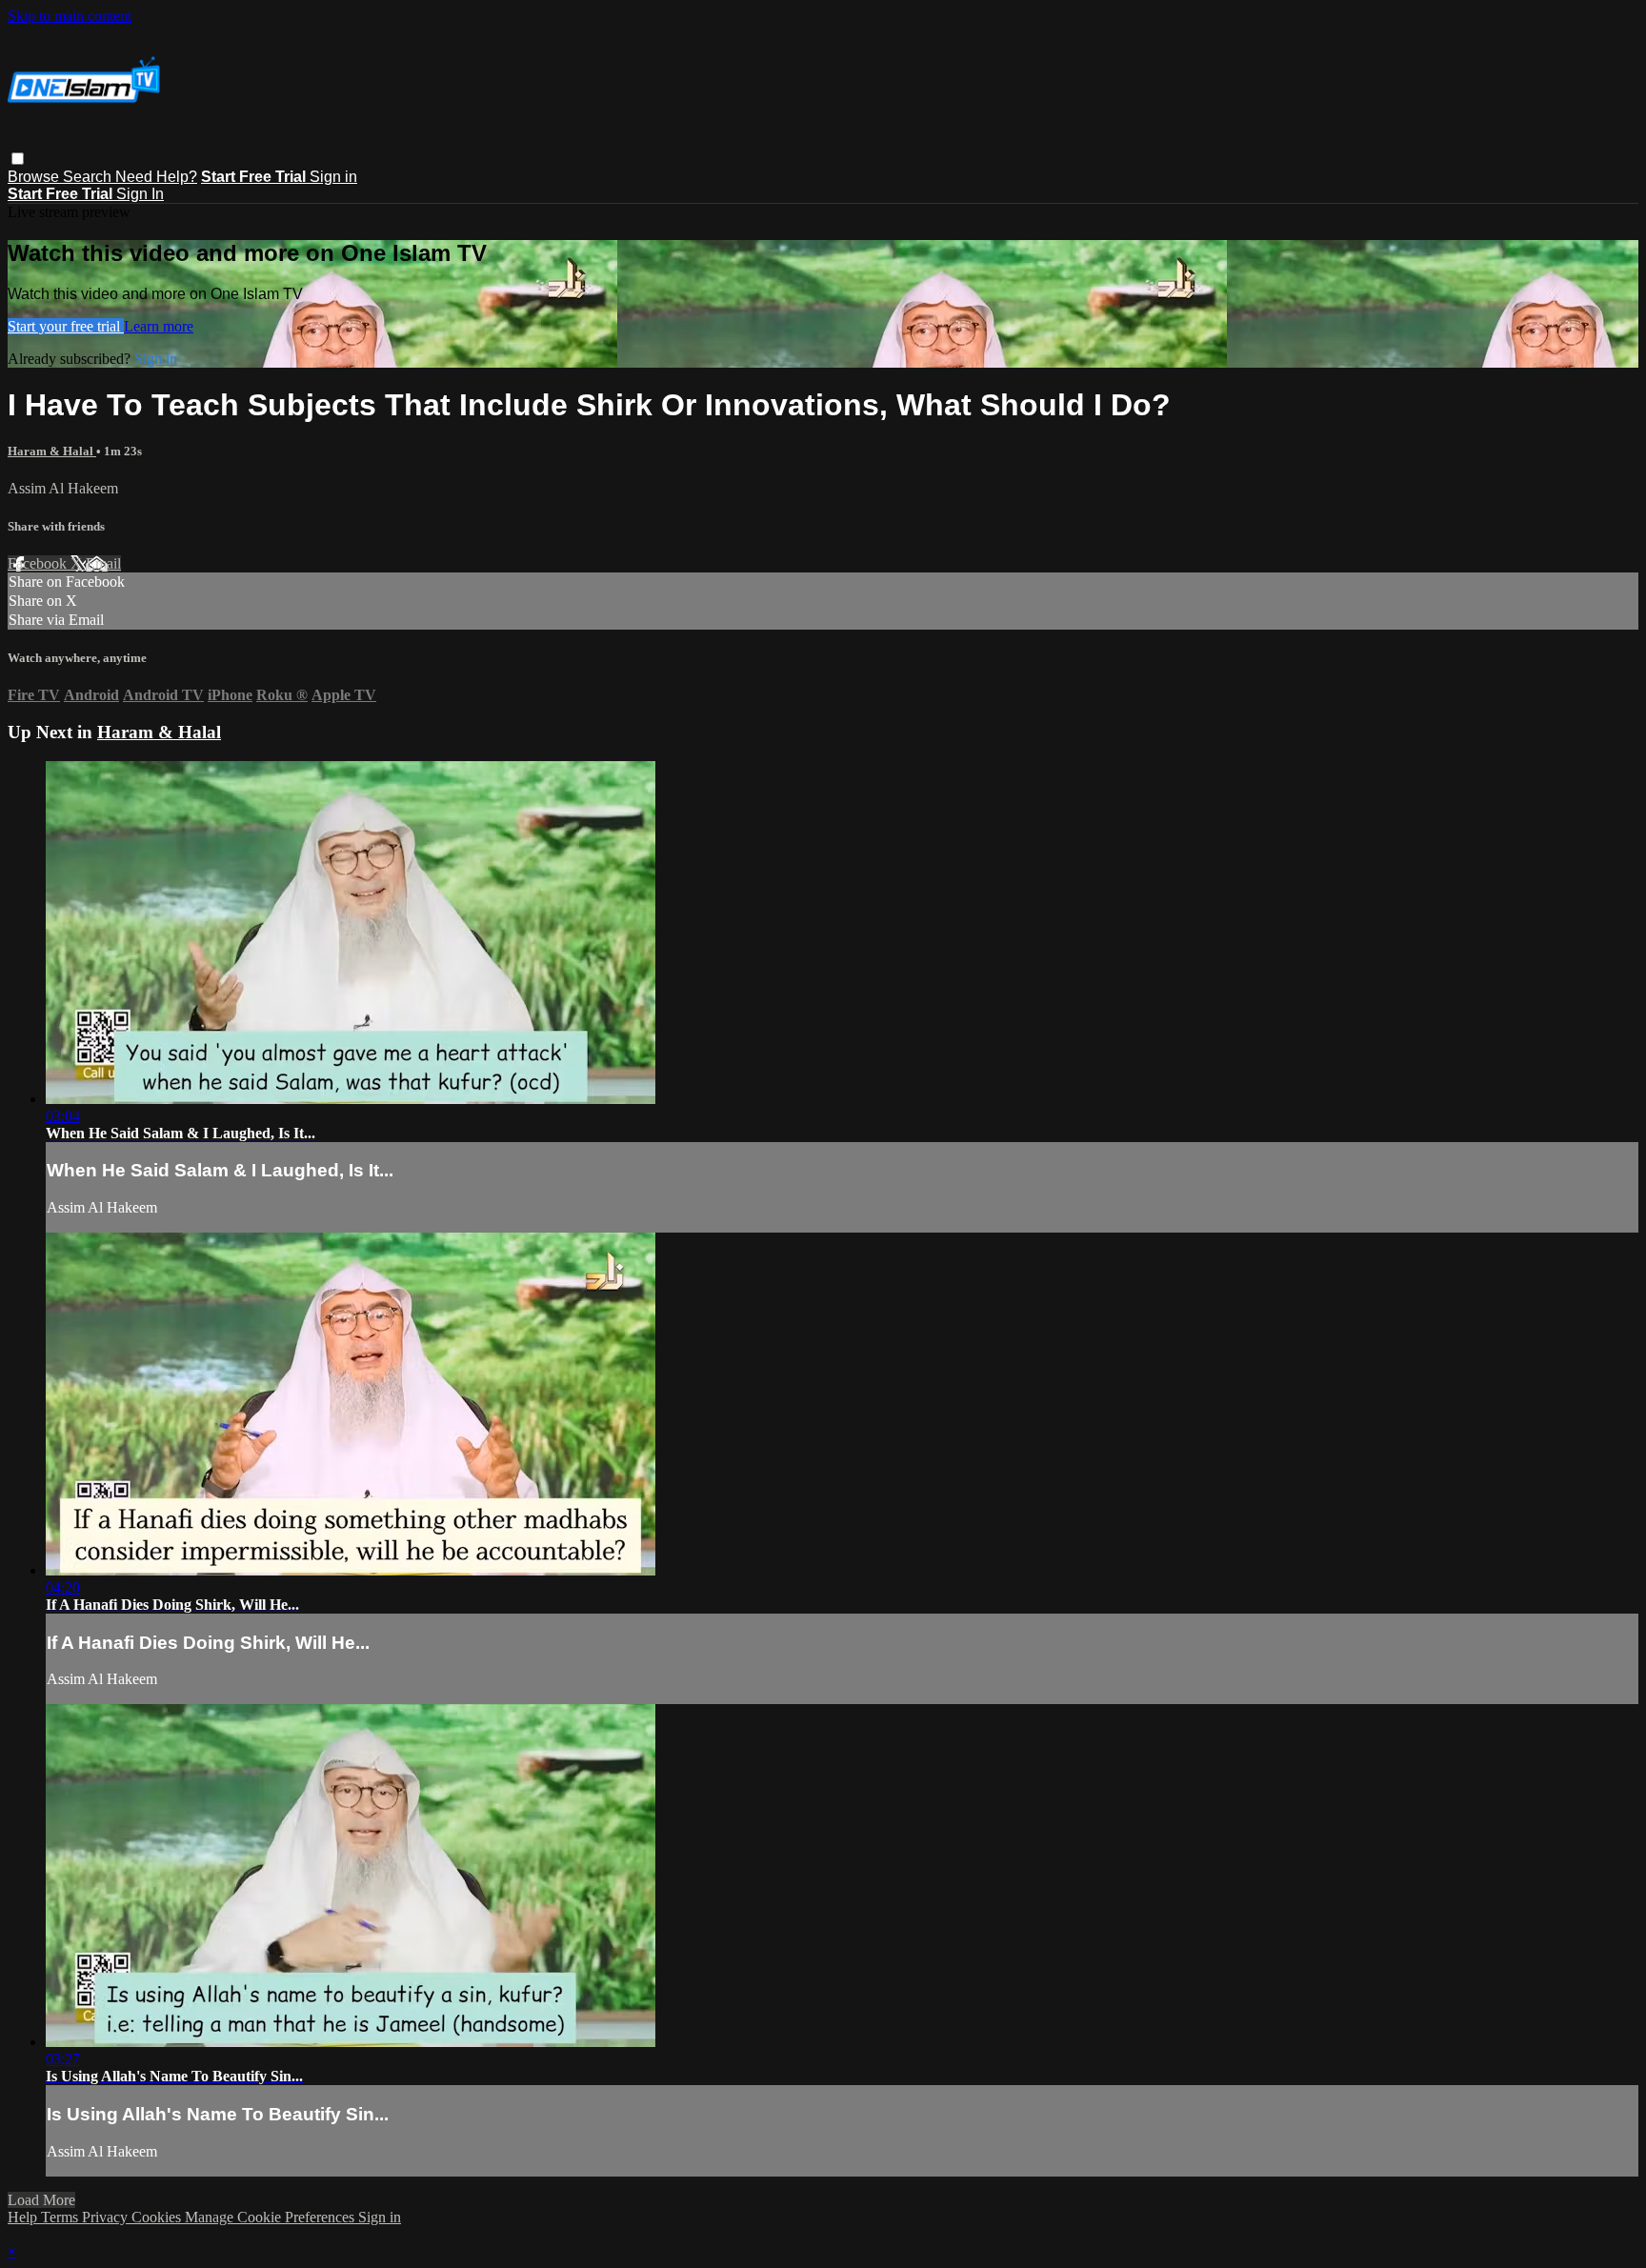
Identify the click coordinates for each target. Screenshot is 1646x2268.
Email (103, 563)
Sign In (140, 194)
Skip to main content (70, 16)
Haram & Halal (52, 451)
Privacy (107, 2217)
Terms (61, 2217)
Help (24, 2217)
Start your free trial (66, 326)
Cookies (158, 2217)
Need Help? (156, 177)
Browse (35, 177)
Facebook (39, 563)
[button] (18, 159)
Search (89, 177)
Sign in (333, 177)
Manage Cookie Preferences (271, 2217)
